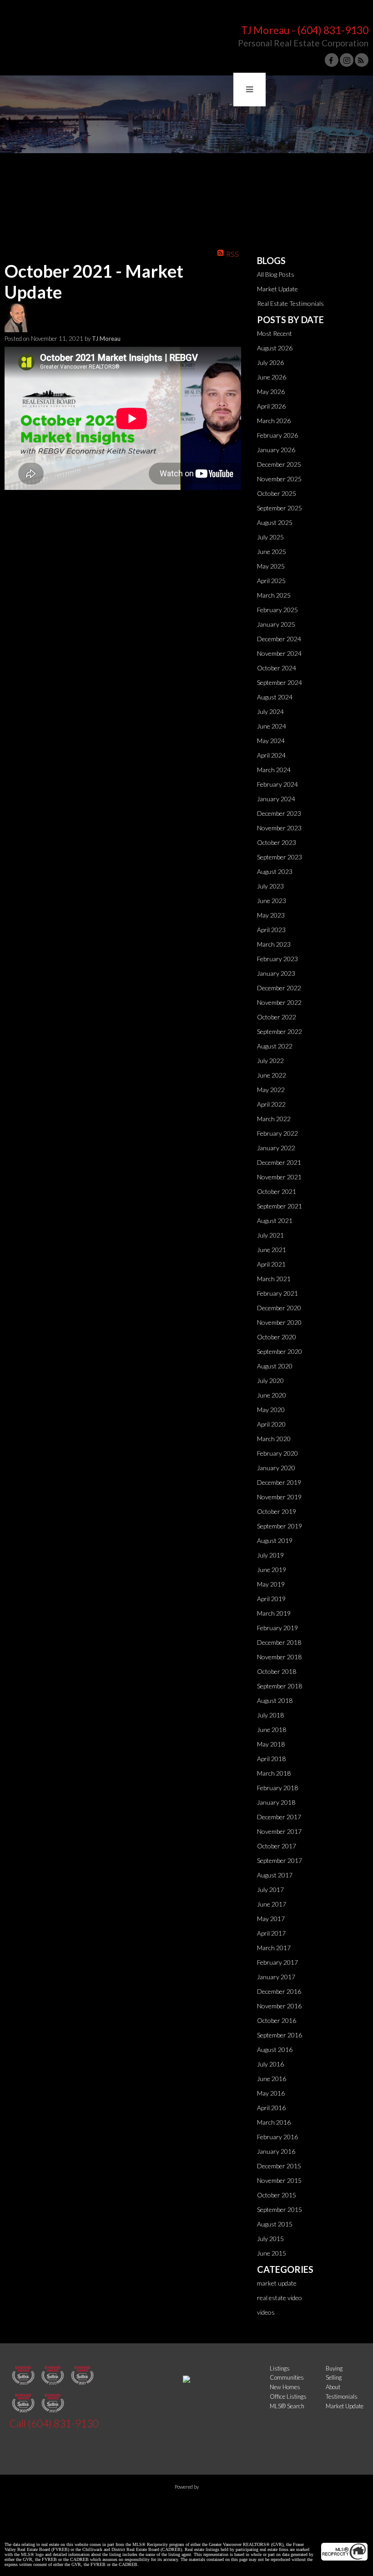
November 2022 (279, 1002)
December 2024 (279, 639)
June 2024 (272, 726)
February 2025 (277, 610)
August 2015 (275, 2224)
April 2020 (271, 1424)
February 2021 (277, 1293)
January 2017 (276, 1977)
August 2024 (275, 697)
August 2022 (275, 1046)
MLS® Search (287, 2406)
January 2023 (276, 973)
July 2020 (270, 1380)
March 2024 (274, 770)
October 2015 (277, 2195)
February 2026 (277, 435)
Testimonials (342, 2396)
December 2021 (279, 1162)
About (333, 2387)
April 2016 (271, 2108)
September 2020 (280, 1351)
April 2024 (271, 755)
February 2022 (277, 1133)
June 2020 (272, 1395)
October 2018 (277, 1671)
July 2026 (270, 362)
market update (277, 2283)
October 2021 (277, 1191)
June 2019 (272, 1570)
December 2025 (279, 464)
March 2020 (274, 1439)
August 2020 (275, 1366)
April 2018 (271, 1759)
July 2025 (270, 537)
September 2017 (280, 1860)
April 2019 (271, 1599)
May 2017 (271, 1919)
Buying (334, 2368)
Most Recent (275, 333)
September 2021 (280, 1206)
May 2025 (271, 566)
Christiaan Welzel (160, 2529)
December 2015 (279, 2166)
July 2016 (270, 2064)
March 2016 (274, 2122)
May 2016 (271, 2093)
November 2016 (279, 2006)
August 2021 (275, 1221)
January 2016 (276, 2151)
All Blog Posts (276, 274)
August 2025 (275, 522)
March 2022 (274, 1119)
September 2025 (280, 508)
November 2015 (279, 2180)
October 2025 (277, 493)
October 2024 (277, 668)
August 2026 (275, 348)
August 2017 (275, 1875)
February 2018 (277, 1788)
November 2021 (279, 1177)
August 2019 (275, 1540)
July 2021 (270, 1235)
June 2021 (272, 1250)
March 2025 (274, 595)
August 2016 (275, 2049)
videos (266, 2312)
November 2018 (279, 1657)
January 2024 (276, 799)
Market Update (277, 289)
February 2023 (277, 959)
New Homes (285, 2387)
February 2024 (277, 784)
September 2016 (280, 2035)
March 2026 (274, 421)
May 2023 (271, 915)
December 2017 (279, 1817)
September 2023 (280, 857)
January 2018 (276, 1802)
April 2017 (271, 1933)
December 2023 (279, 813)
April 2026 (271, 406)
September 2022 (280, 1031)
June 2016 (272, 2079)
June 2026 (272, 377)
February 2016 (277, 2137)
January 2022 (276, 1148)
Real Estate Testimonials (290, 303)
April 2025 (271, 581)
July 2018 (270, 1715)
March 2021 (274, 1279)
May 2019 (271, 1584)
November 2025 (279, 479)
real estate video (280, 2298)
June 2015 (272, 2253)
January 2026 (276, 450)
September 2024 (280, 682)
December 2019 (279, 1482)
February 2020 (277, 1453)
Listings (280, 2368)
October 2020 (277, 1337)
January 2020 (276, 1468)
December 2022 (279, 988)
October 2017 (277, 1846)
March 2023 (274, 944)
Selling (334, 2377)
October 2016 (277, 2020)
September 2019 (280, 1526)
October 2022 (277, 1017)
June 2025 (272, 552)
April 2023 (271, 930)
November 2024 (279, 653)
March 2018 (274, 1773)
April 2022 (271, 1104)
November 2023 (279, 828)
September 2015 (280, 2209)
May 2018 (271, 1744)
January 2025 (276, 624)
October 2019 (277, 1511)
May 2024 (271, 741)
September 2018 (280, 1686)
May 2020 (271, 1410)
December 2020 (279, 1308)
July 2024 (270, 711)
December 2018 (279, 1642)
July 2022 (270, 1061)
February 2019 (277, 1628)
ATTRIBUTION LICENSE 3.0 (234, 2529)
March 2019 (274, 1613)
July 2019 (270, 1555)
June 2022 (272, 1075)
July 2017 (270, 1890)
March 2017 (274, 1948)
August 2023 (275, 871)
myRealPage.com (187, 2503)
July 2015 (270, 2239)
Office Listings (288, 2396)
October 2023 (277, 842)
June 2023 (272, 901)
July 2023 (270, 886)
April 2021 (271, 1264)
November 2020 (279, 1322)
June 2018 (272, 1730)
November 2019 (279, 1497)
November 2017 (279, 1831)
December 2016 (279, 1991)
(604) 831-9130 (333, 30)
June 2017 (272, 1904)
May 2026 (271, 392)
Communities (287, 2377)
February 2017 (277, 1962)
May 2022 (271, 1090)
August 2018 (275, 1700)
